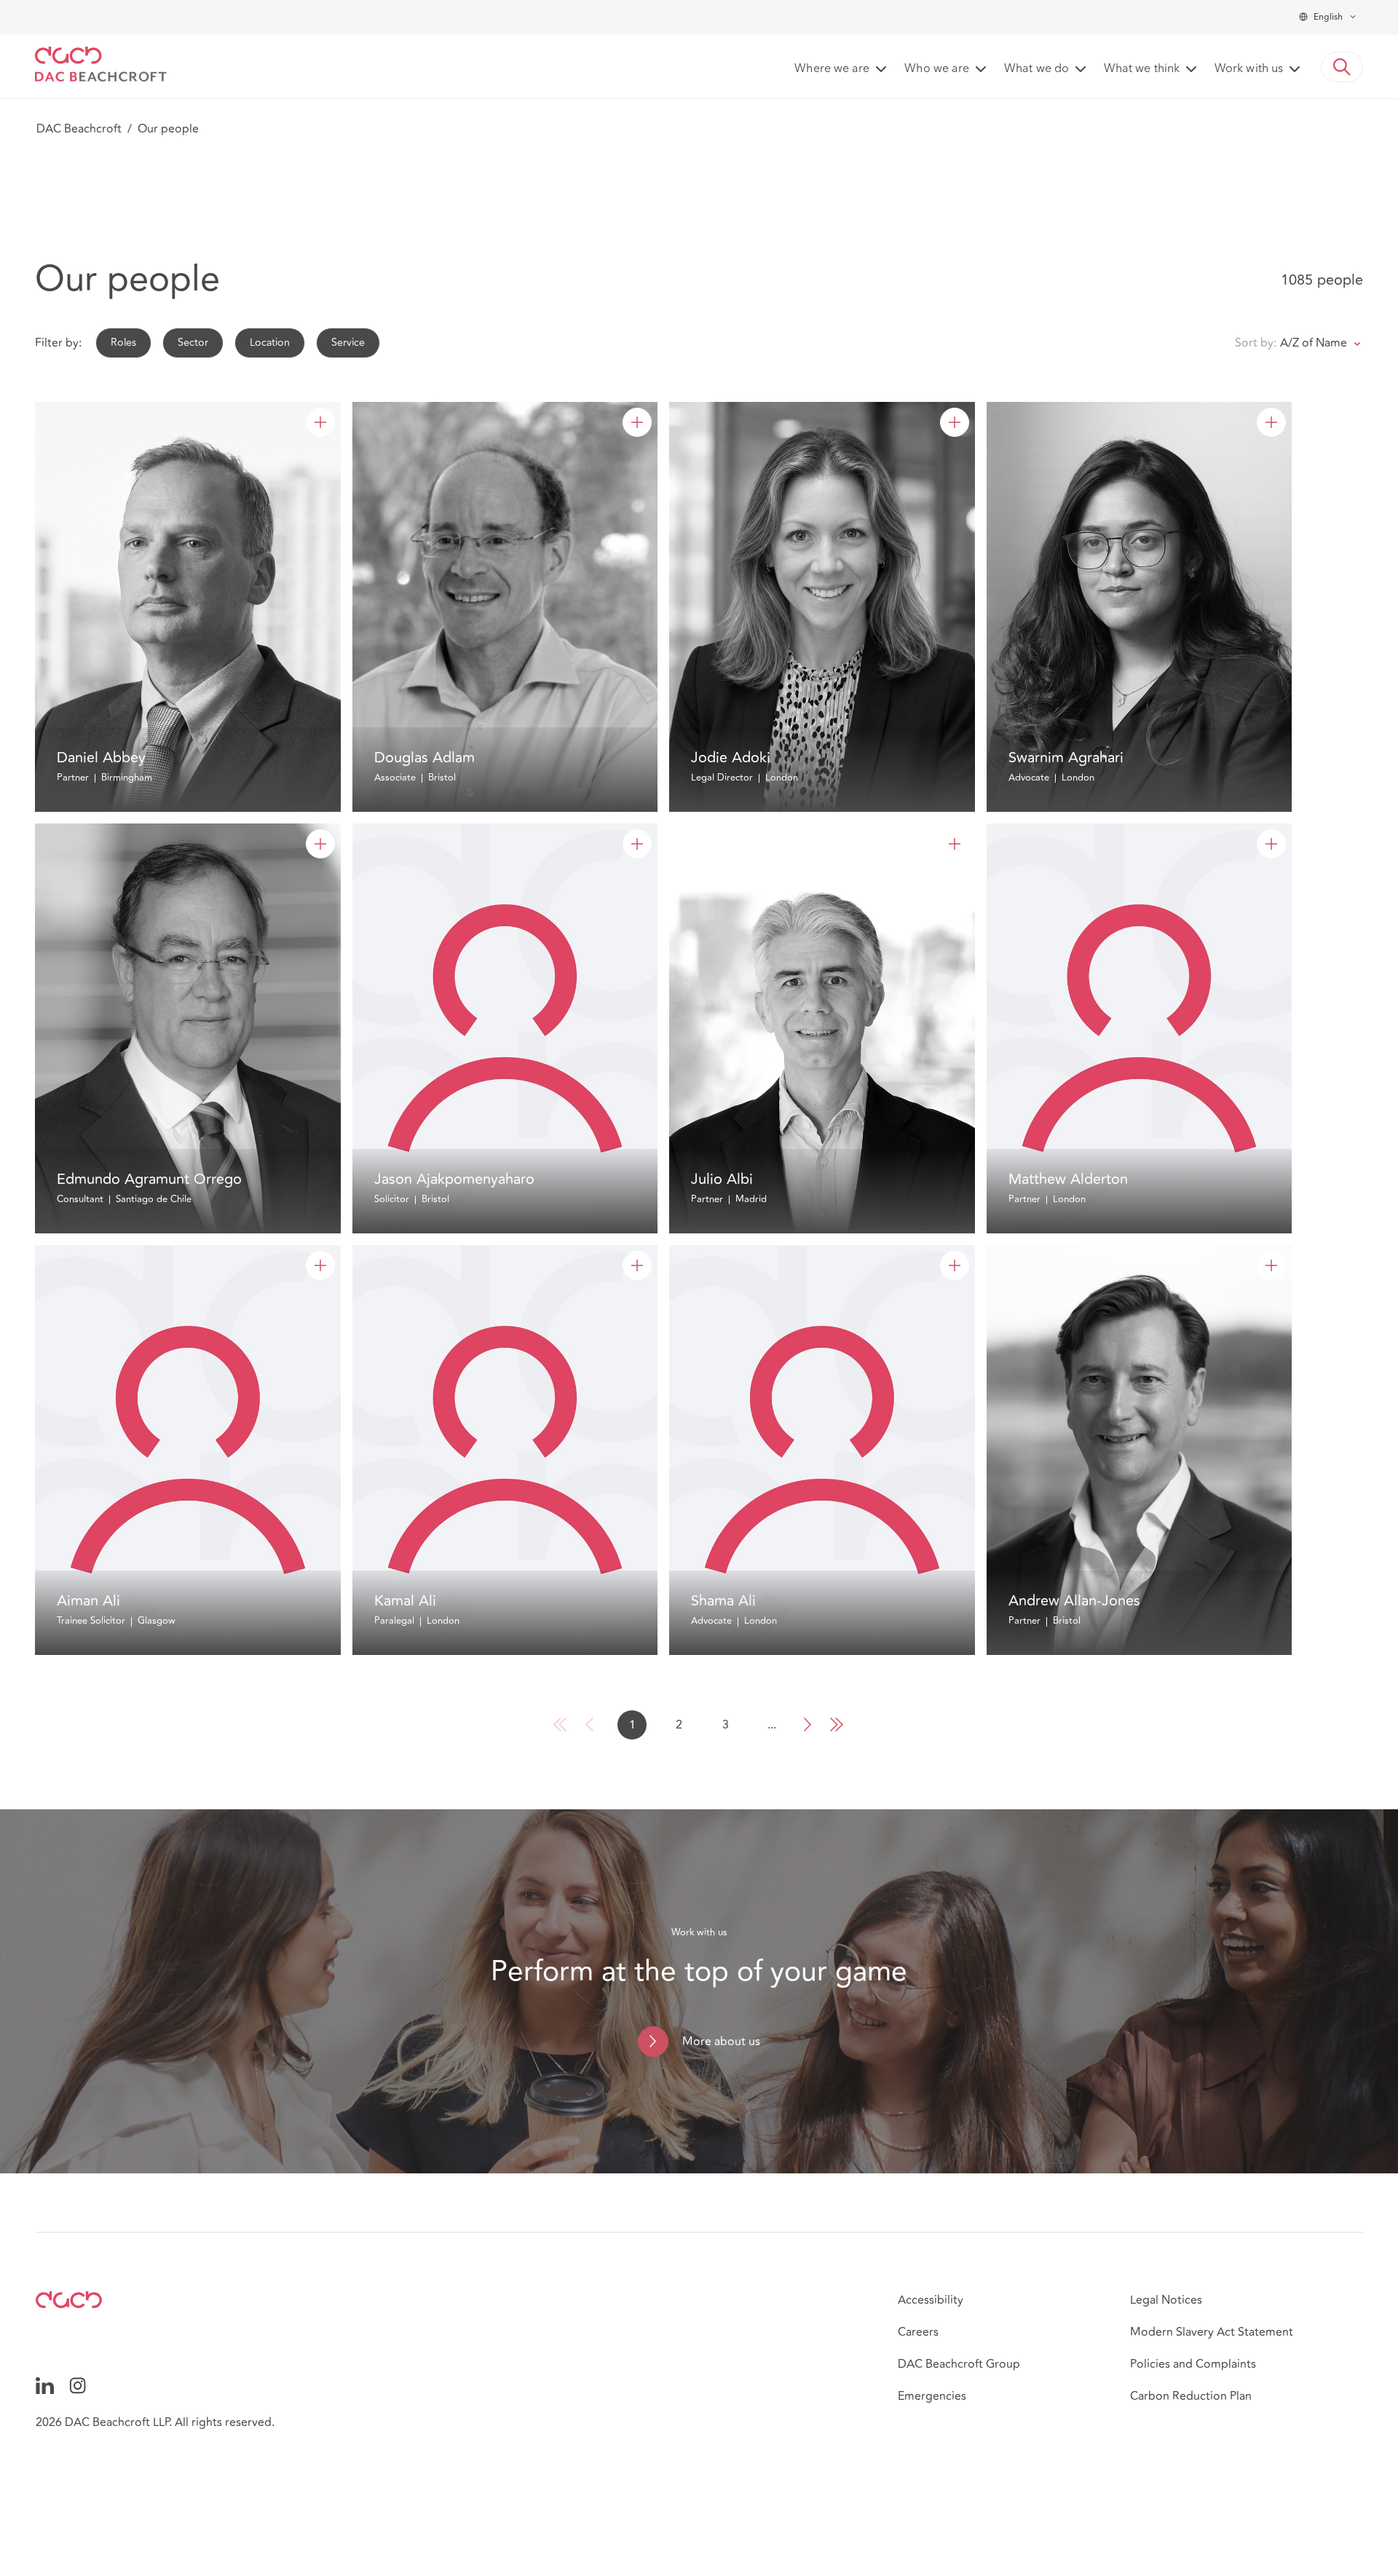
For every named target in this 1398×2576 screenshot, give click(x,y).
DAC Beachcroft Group (959, 2364)
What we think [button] (1142, 69)
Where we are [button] (832, 69)
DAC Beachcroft (79, 129)
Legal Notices (1166, 2300)
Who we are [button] (937, 69)
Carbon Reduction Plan (1191, 2396)
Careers (918, 2332)
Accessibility (931, 2300)
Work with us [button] (1249, 69)
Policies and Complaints (1193, 2364)
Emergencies (932, 2396)
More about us (721, 2042)
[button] (1342, 67)
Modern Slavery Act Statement (1212, 2332)
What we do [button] (1036, 69)
